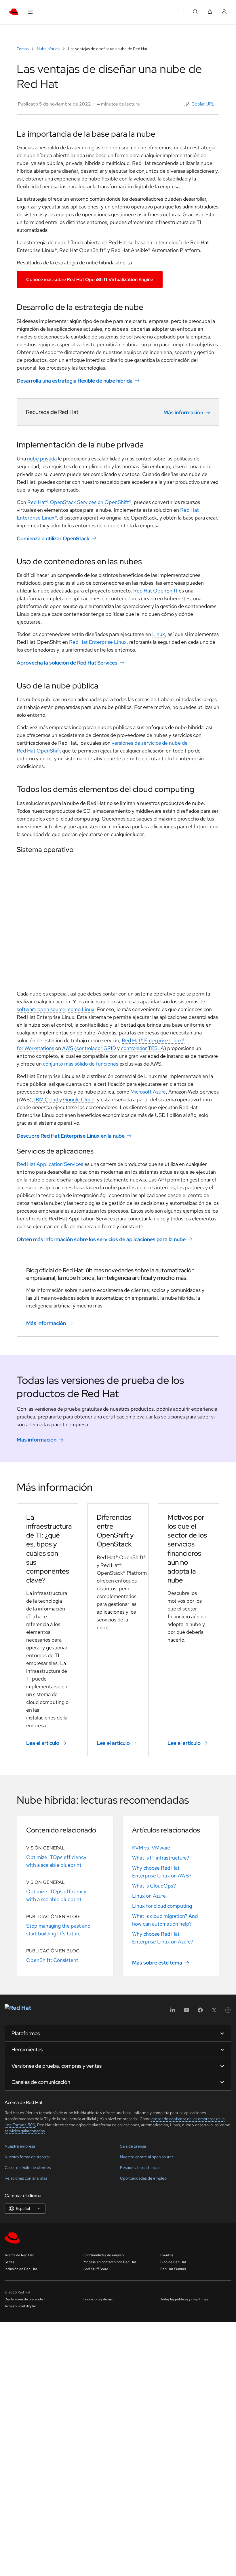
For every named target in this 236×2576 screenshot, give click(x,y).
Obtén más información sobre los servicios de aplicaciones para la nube (101, 1239)
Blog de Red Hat (173, 2262)
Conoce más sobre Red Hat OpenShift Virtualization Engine (90, 280)
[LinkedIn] (173, 2012)
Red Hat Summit (173, 2269)
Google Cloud (79, 1099)
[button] (200, 104)
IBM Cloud (46, 1099)
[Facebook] (200, 2012)
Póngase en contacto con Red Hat (109, 2262)
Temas (23, 49)
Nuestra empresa (20, 2146)
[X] (214, 2012)
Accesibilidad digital (20, 2306)
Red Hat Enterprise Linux (98, 642)
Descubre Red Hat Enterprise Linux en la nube (71, 1136)
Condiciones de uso (98, 2299)
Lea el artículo (43, 1743)
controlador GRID (96, 1048)
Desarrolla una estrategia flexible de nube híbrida (75, 381)
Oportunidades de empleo (143, 2178)
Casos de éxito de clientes (28, 2167)
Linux (159, 634)
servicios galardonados (25, 2131)
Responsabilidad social (140, 2167)
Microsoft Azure (148, 1092)
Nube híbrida (48, 49)
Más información (183, 412)
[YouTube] (186, 2012)
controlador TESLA (142, 1048)
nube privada (42, 459)
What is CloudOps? (154, 1886)
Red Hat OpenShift (155, 591)
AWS (68, 1048)
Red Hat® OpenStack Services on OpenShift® (79, 502)
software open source (41, 1009)
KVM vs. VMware (151, 1848)
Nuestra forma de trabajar (27, 2157)
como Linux (81, 1009)
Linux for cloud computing (162, 1906)
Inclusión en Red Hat (21, 2269)
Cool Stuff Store (95, 2269)
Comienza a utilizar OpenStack (53, 538)
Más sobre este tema (157, 1963)
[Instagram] (228, 2012)
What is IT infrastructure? (161, 1858)
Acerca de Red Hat (19, 2255)
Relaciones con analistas (26, 2178)
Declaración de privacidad (25, 2299)
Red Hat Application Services (50, 1164)
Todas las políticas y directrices (184, 2299)
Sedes (9, 2262)
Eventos (167, 2255)
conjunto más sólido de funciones (81, 1064)
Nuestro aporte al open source (147, 2157)
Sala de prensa (133, 2146)
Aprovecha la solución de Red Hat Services (67, 663)
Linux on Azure (149, 1896)
